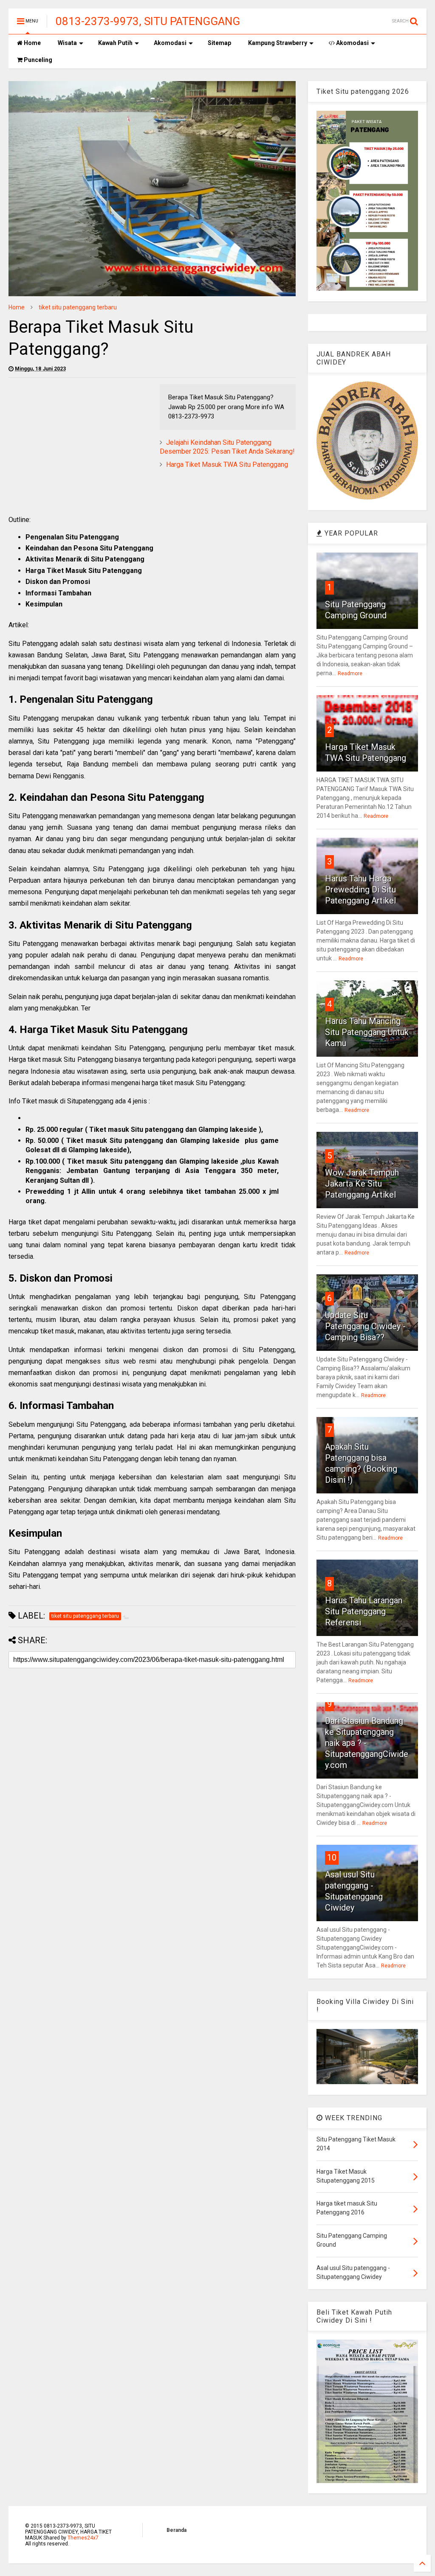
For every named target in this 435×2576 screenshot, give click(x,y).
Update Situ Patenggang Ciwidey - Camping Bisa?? (365, 1326)
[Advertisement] (80, 443)
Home (32, 43)
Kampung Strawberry (278, 43)
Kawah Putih (115, 43)
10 (332, 1858)
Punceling (37, 60)
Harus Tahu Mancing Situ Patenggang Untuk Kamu (367, 1032)
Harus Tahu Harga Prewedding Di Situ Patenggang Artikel (360, 890)
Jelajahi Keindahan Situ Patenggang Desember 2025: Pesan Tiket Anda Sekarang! (227, 447)
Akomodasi (170, 43)
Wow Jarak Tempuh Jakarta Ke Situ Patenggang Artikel (362, 1184)
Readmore (350, 673)
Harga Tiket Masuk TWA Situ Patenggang (227, 464)
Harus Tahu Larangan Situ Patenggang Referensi (364, 1611)
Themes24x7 (83, 2538)
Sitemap (219, 43)
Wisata (67, 43)
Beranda (177, 2530)
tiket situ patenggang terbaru (78, 307)
